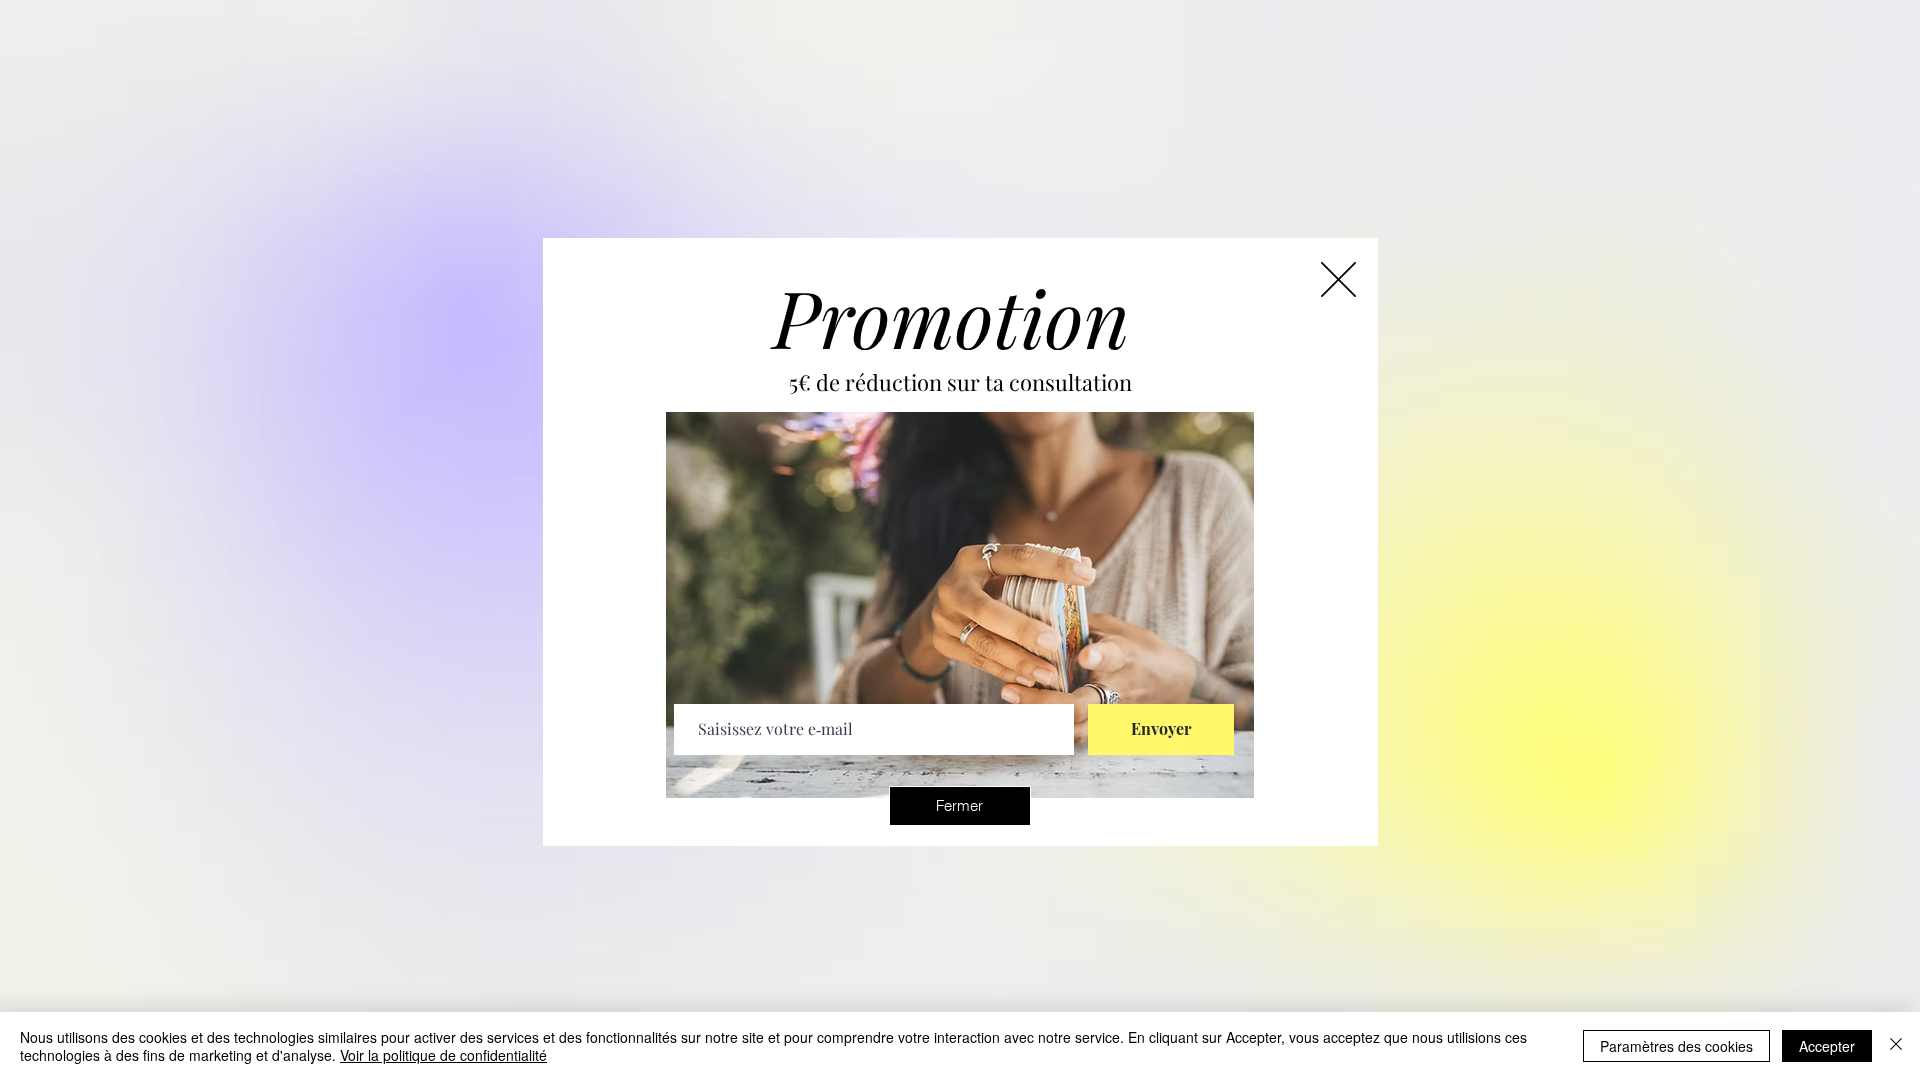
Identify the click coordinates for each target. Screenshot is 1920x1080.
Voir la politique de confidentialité (443, 1055)
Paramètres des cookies (1676, 1046)
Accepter (1827, 1046)
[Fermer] (1896, 1046)
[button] (960, 806)
